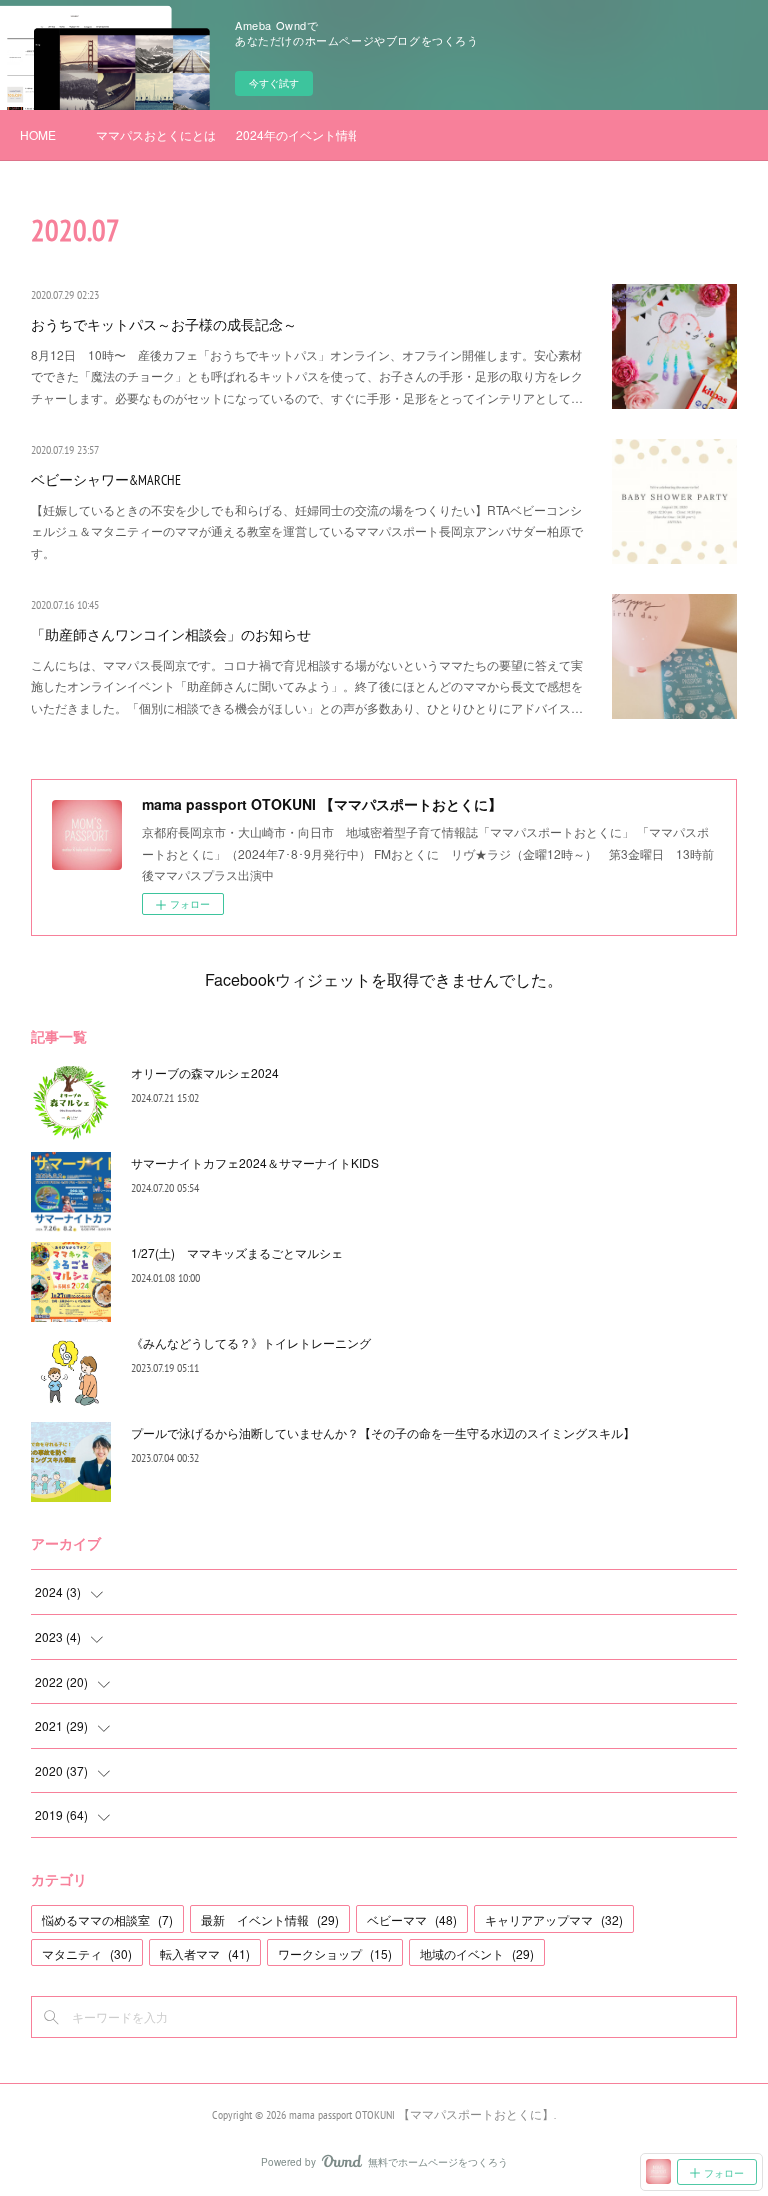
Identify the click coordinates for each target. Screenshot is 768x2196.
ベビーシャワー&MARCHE (106, 480)
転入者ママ (205, 1953)
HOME (38, 134)
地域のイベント (477, 1953)
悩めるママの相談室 (107, 1919)
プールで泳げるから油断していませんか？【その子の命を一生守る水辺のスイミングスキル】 (383, 1432)
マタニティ (87, 1953)
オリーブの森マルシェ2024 (205, 1072)
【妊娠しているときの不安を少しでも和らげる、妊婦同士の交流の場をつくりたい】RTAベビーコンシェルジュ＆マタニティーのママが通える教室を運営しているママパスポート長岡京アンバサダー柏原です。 (307, 531)
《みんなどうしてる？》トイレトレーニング (251, 1342)
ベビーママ (412, 1919)
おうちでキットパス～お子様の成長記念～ (164, 325)
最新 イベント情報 (270, 1919)
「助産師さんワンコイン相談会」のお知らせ (171, 635)
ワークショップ (335, 1953)
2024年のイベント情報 (296, 134)
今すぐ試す (274, 83)
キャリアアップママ (554, 1919)
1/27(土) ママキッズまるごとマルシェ (237, 1252)
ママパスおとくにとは (156, 134)
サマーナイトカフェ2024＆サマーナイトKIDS (255, 1162)
